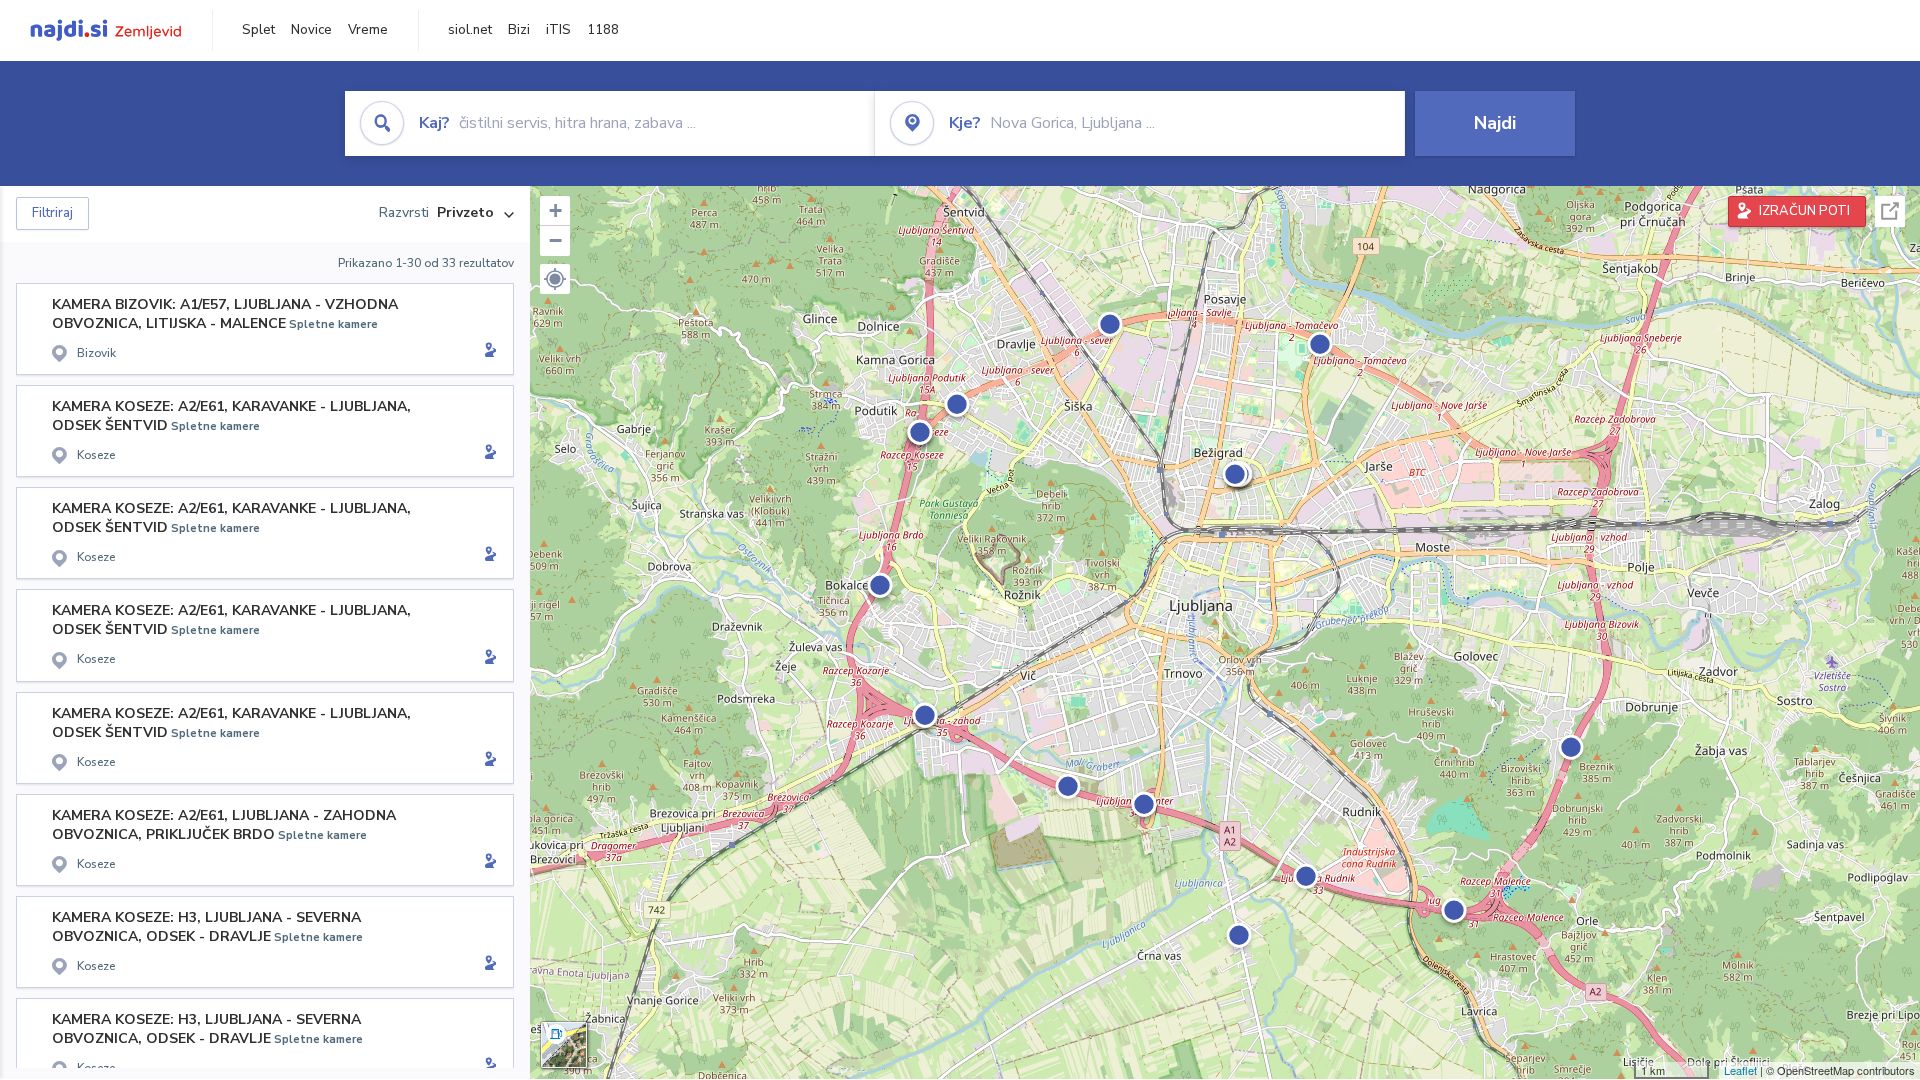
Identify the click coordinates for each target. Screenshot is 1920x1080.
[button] (555, 279)
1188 (603, 30)
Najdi (1495, 123)
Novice (311, 30)
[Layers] (564, 1045)
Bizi (519, 30)
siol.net (470, 30)
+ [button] (555, 210)
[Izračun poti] (487, 352)
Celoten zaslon (1890, 211)
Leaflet (1740, 1070)
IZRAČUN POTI (1804, 211)
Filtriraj (52, 213)
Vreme (368, 30)
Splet (258, 30)
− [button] (555, 240)
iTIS (558, 30)
